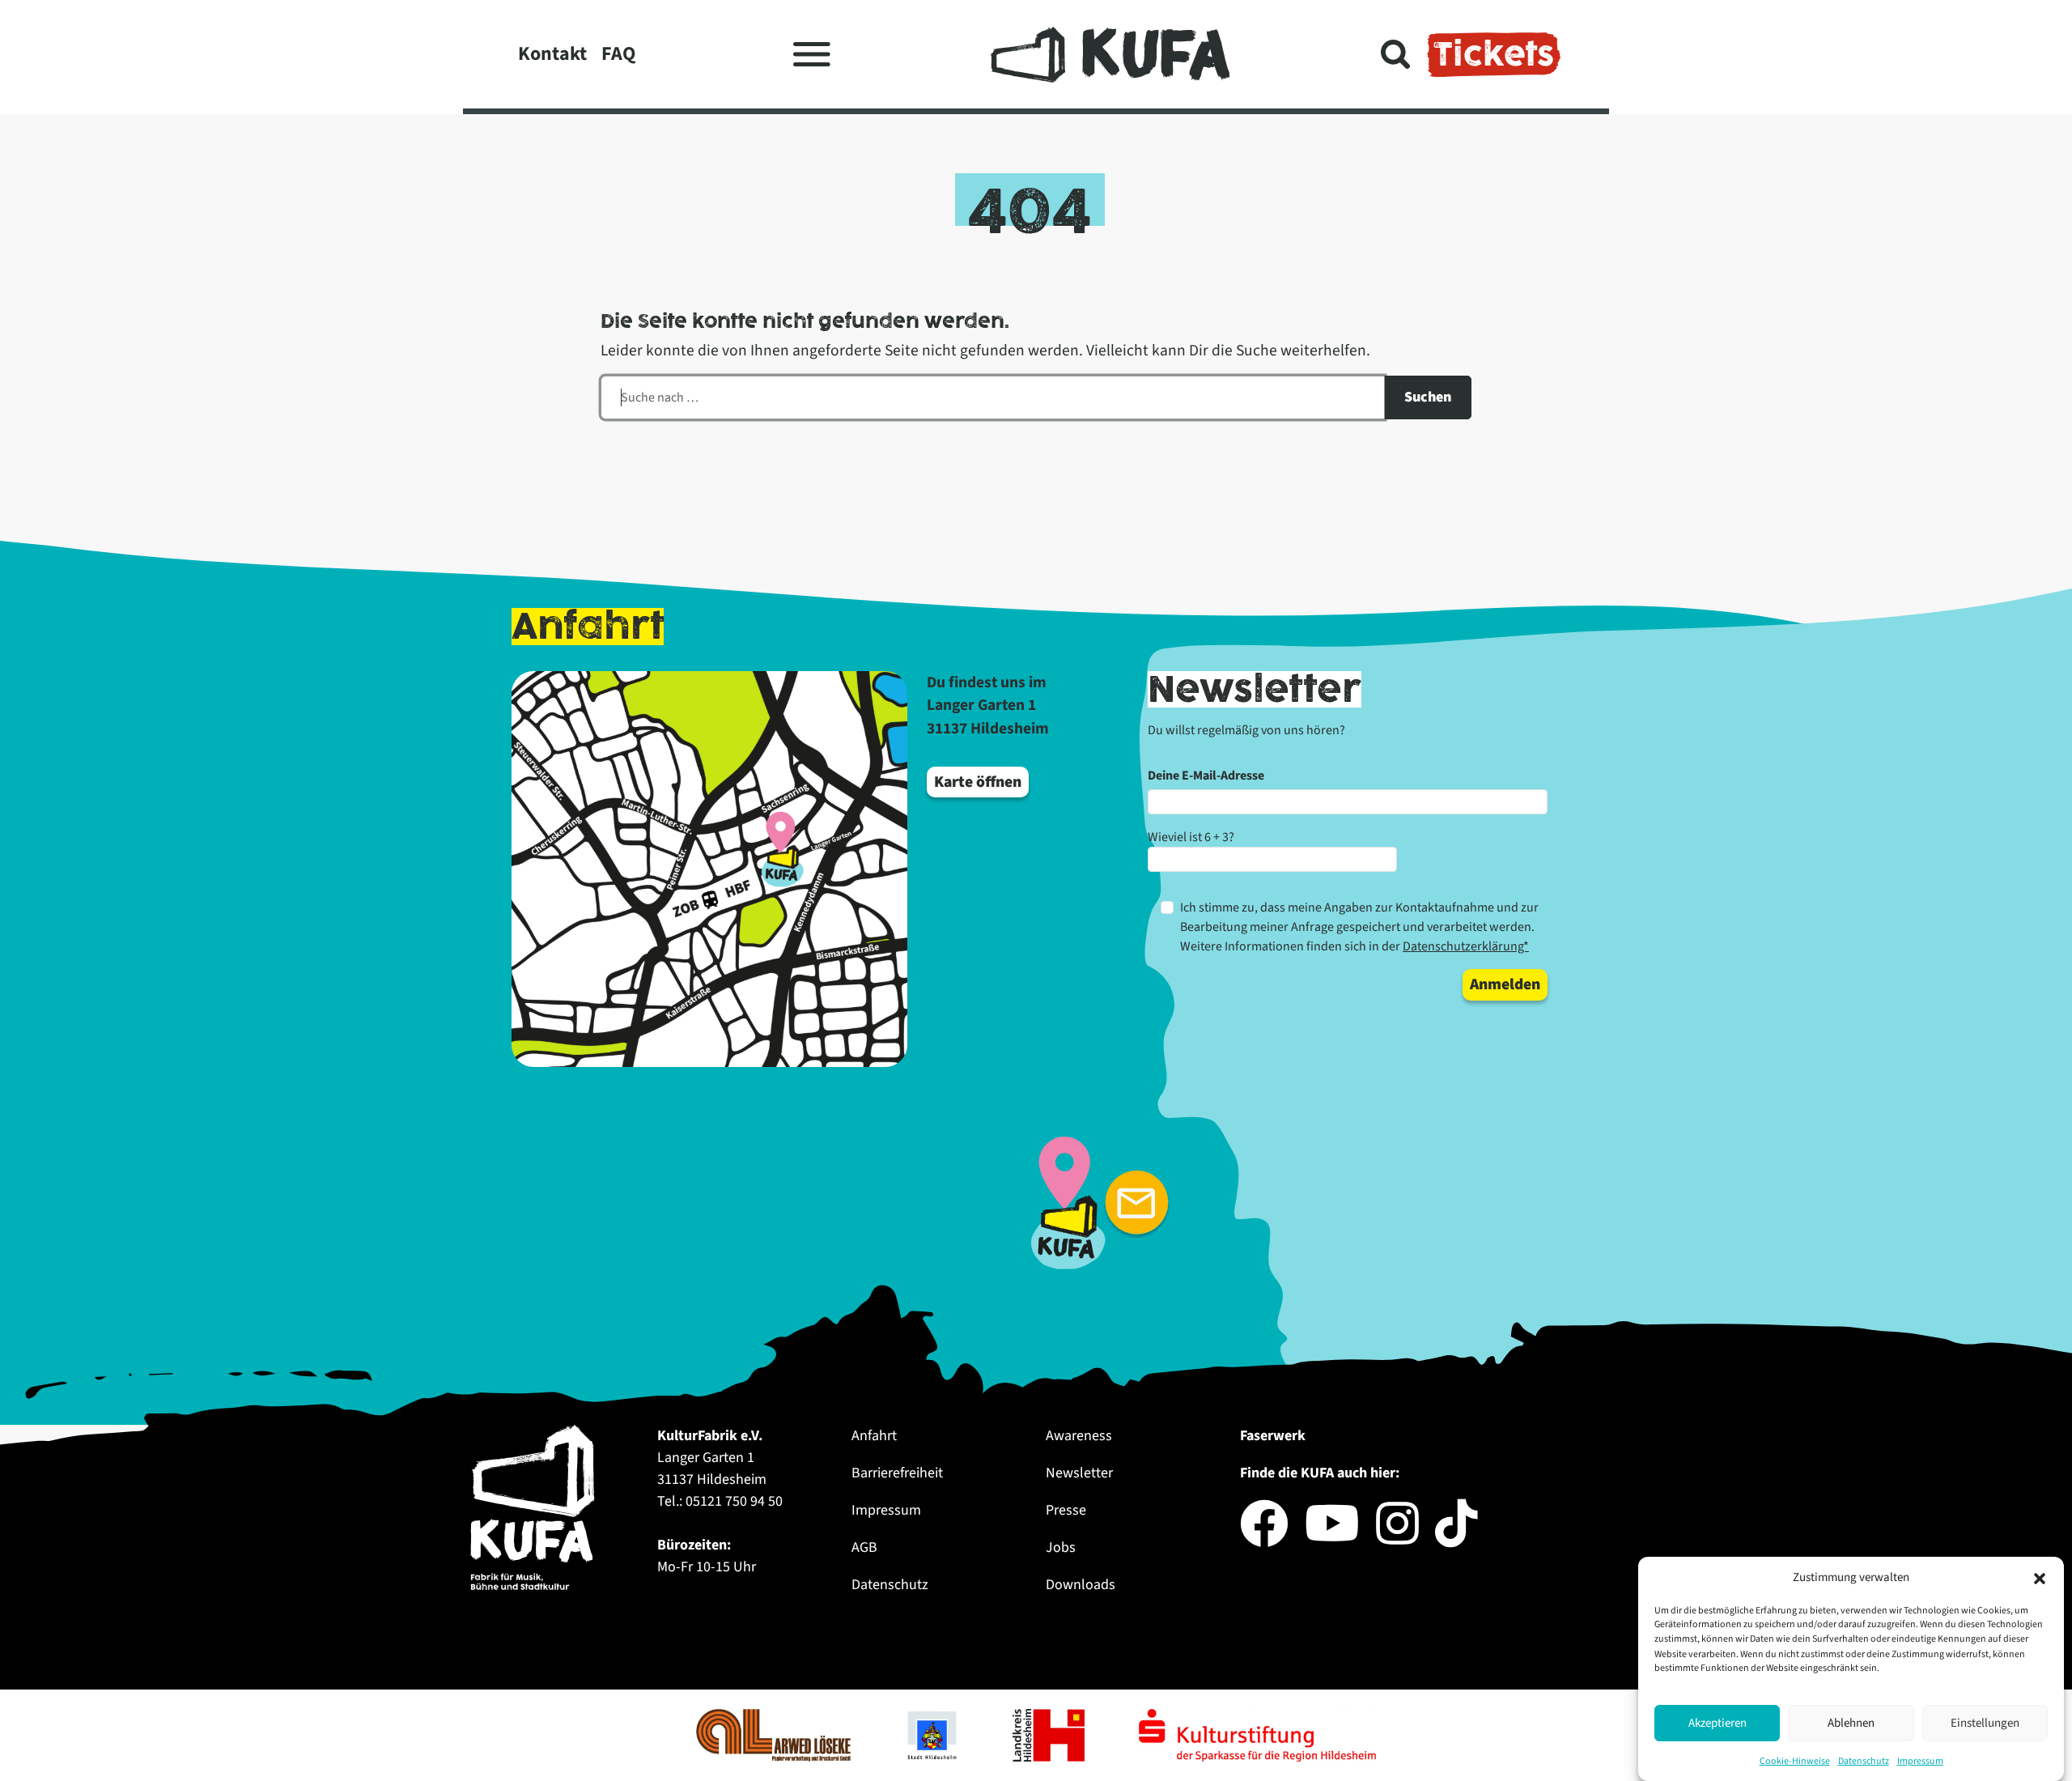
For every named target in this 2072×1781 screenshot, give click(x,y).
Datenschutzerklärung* (1466, 946)
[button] (2040, 1578)
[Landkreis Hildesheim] (1050, 1734)
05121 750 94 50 (734, 1501)
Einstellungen (1985, 1723)
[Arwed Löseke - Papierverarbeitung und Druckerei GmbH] (775, 1734)
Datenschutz (1864, 1760)
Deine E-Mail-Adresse (1206, 776)
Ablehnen (1851, 1723)
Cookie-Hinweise (1795, 1760)
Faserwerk (1273, 1436)
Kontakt (552, 54)
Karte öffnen (978, 782)
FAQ (618, 54)
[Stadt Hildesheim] (933, 1734)
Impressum (1920, 1760)
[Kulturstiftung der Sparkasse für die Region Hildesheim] (1257, 1734)
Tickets (1494, 54)
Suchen (1428, 397)
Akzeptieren (1717, 1723)
